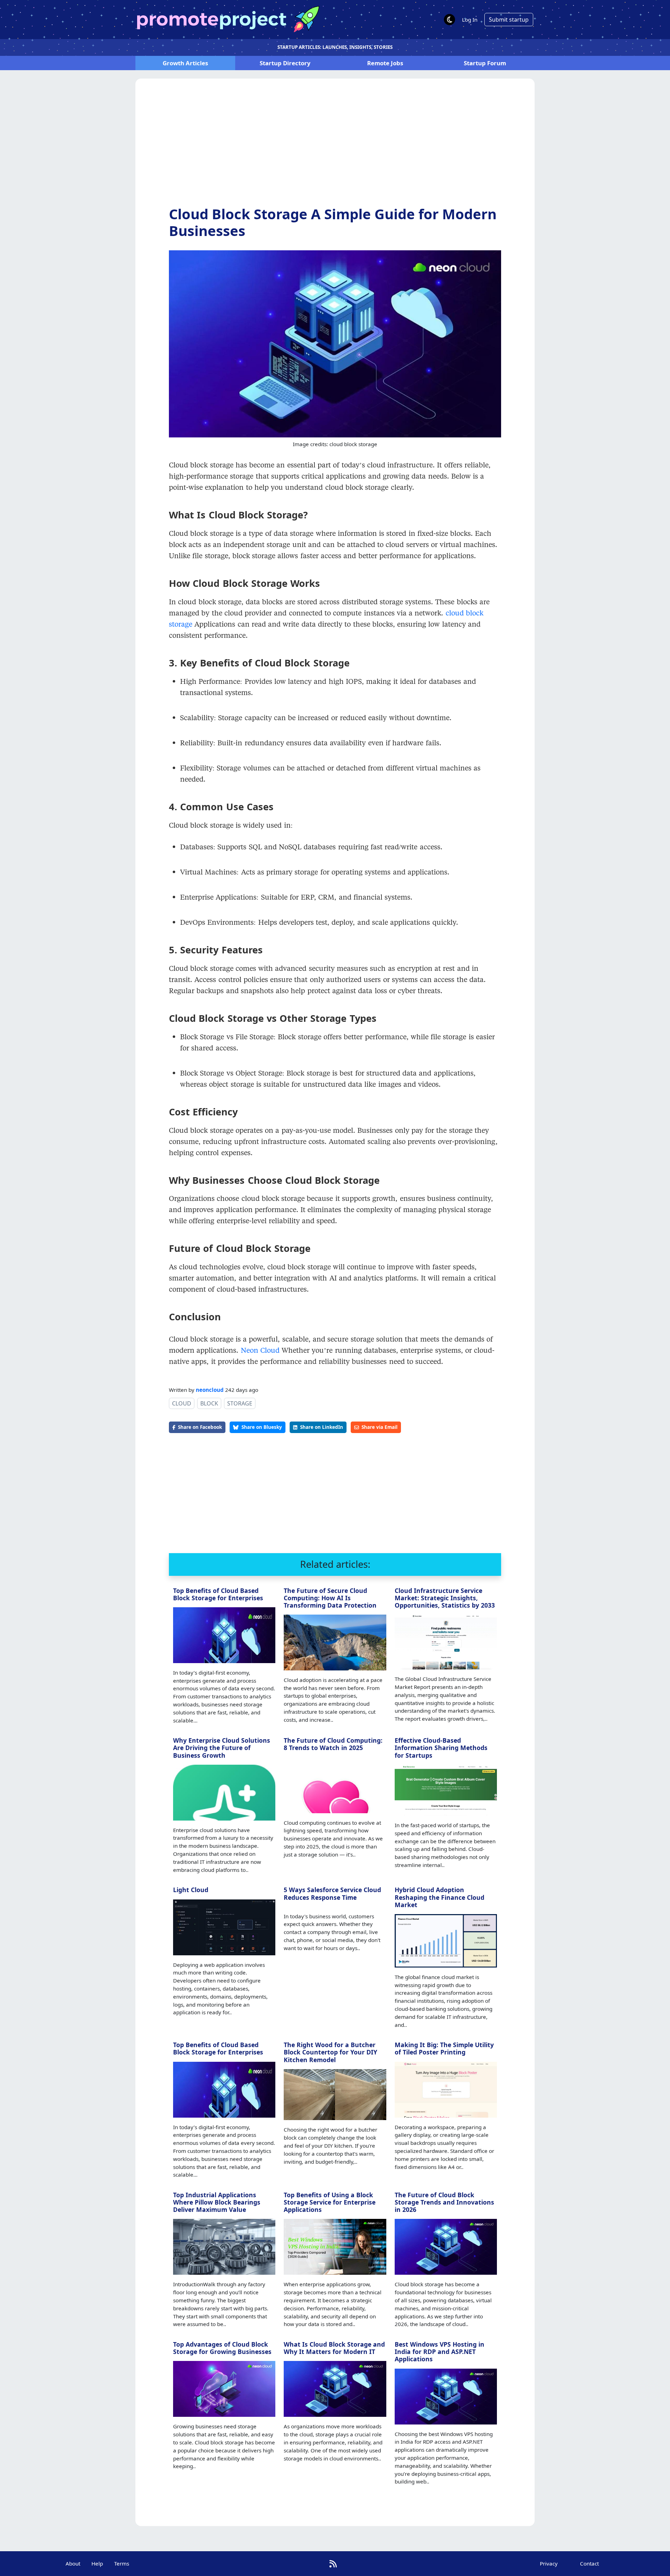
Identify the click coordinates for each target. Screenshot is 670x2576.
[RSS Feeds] (333, 2564)
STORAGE (240, 1403)
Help (97, 2563)
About (73, 2563)
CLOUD (182, 1403)
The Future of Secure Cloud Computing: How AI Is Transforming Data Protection (330, 1598)
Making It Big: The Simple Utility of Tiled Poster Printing (444, 2048)
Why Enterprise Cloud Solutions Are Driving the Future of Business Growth (222, 1748)
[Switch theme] (449, 20)
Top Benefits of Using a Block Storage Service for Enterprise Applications (330, 2202)
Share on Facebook (200, 1427)
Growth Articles (185, 63)
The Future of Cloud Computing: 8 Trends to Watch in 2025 (333, 1744)
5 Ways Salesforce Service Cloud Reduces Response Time (332, 1893)
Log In (470, 20)
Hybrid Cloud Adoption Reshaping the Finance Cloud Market (440, 1897)
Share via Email (379, 1427)
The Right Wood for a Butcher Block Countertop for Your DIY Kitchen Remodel (330, 2052)
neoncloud (210, 1390)
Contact (589, 2563)
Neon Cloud (260, 1350)
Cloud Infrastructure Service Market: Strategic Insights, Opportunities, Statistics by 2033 (445, 1598)
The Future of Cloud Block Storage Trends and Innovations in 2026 (444, 2202)
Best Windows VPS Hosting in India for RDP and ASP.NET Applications (440, 2352)
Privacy (549, 2563)
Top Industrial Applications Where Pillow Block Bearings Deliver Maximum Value (217, 2202)
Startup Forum (485, 63)
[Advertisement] (335, 148)
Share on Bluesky (262, 1427)
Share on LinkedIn (322, 1427)
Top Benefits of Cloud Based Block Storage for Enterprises (218, 1594)
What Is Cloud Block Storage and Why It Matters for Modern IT (334, 2348)
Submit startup (509, 20)
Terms (122, 2563)
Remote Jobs (385, 63)
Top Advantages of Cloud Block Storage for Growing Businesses (222, 2348)
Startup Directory (285, 63)
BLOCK (209, 1403)
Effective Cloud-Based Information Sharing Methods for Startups (441, 1748)
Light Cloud (191, 1890)
